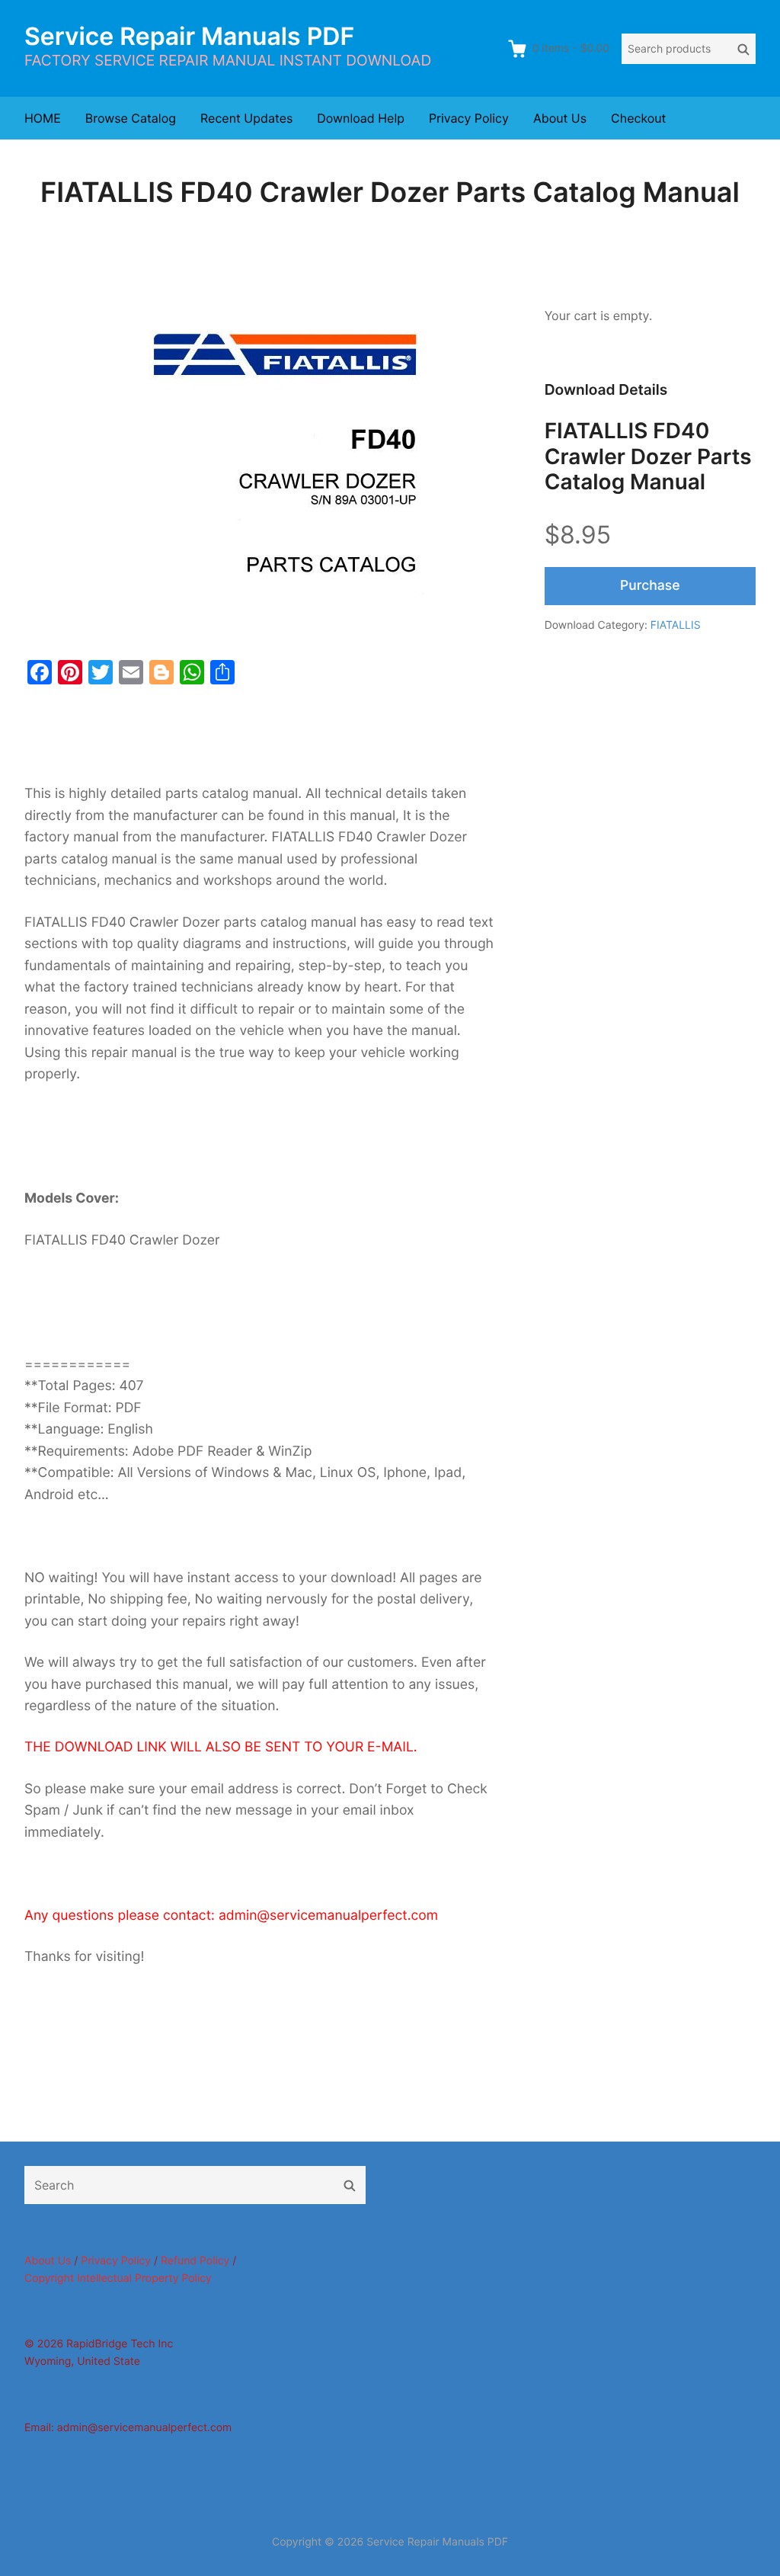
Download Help (361, 118)
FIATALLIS (676, 625)
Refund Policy (195, 2261)
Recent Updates (246, 118)
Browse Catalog (131, 118)
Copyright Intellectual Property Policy (118, 2278)
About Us (560, 118)
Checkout (638, 118)
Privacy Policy (469, 118)
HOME (43, 118)
